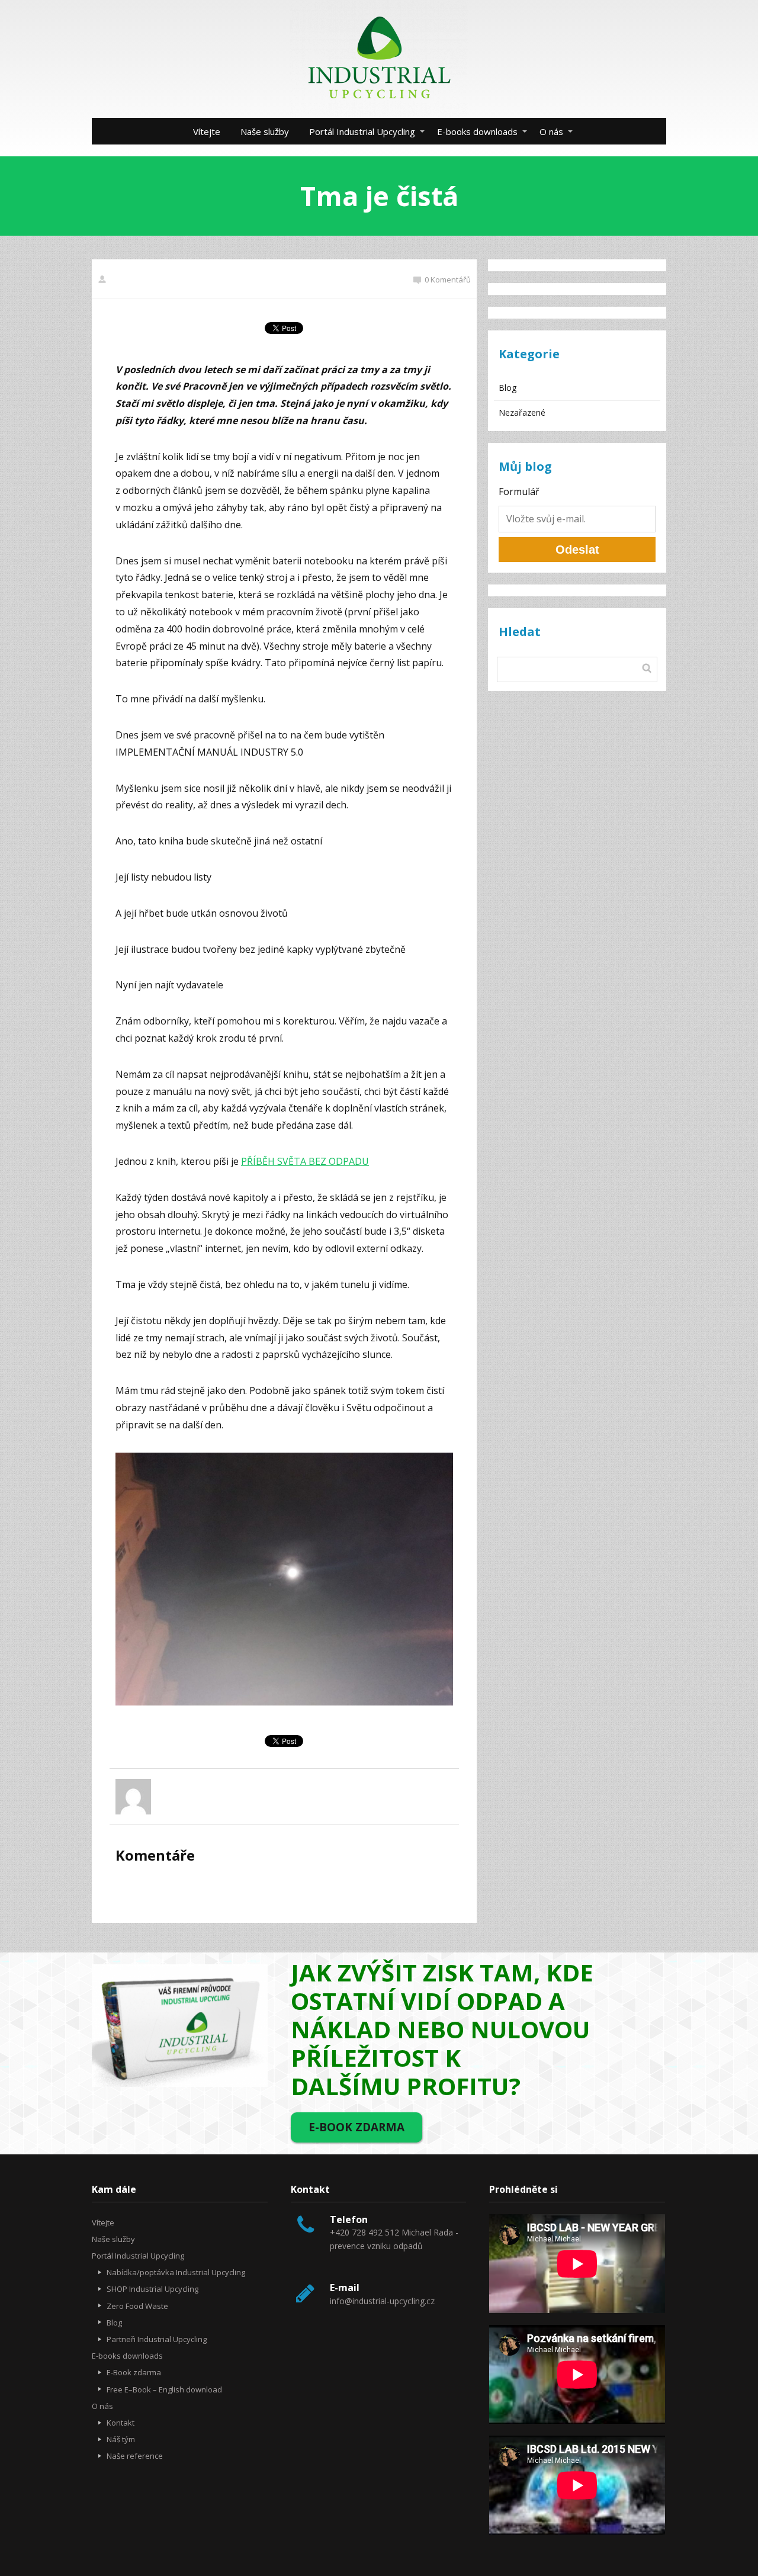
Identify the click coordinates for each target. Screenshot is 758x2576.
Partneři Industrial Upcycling (157, 2339)
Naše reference (135, 2456)
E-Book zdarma (134, 2372)
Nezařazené (522, 412)
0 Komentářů (448, 280)
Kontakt (121, 2423)
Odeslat (577, 550)
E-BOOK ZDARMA (356, 2127)
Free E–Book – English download (164, 2389)
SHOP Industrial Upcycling (152, 2289)
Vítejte (207, 131)
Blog (508, 388)
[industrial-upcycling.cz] (379, 59)
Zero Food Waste (137, 2306)
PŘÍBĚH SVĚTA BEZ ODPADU (305, 1161)
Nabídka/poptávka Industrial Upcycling (176, 2272)
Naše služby (265, 131)
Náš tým (121, 2439)
